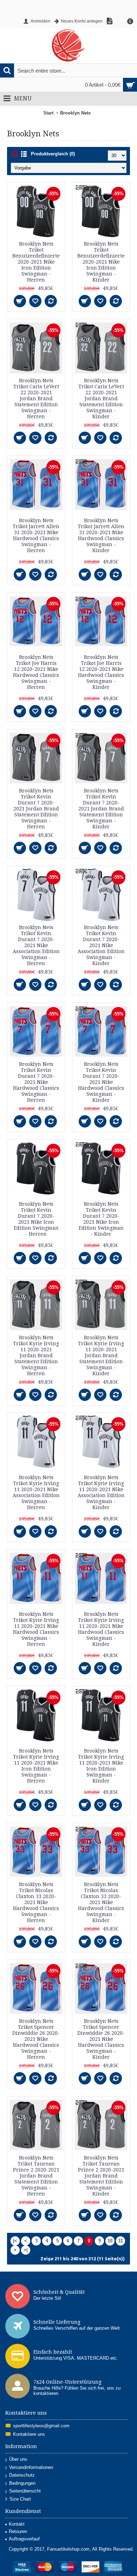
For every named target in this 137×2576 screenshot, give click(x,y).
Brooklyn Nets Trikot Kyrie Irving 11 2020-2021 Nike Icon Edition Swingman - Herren (36, 1766)
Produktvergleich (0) (53, 154)
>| (26, 2250)
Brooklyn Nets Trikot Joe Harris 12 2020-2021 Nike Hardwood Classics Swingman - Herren (36, 672)
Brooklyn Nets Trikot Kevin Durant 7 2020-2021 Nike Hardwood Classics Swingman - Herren (36, 1082)
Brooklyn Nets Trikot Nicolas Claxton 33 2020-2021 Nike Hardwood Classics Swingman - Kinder (101, 1902)
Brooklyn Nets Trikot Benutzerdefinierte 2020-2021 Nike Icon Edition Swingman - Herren (36, 262)
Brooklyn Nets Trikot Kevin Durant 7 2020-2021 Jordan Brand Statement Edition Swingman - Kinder (101, 809)
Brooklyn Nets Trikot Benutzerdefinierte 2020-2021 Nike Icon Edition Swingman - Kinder (101, 262)
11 (121, 2241)
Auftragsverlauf (24, 2539)
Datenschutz (22, 2475)
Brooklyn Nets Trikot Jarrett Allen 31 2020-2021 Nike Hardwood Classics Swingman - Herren (36, 535)
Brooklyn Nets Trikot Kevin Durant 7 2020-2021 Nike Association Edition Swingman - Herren (36, 945)
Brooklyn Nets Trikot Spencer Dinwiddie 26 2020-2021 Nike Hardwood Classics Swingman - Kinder (101, 2039)
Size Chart (20, 2499)
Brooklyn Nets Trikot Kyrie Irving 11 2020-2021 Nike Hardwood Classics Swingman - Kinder (101, 1629)
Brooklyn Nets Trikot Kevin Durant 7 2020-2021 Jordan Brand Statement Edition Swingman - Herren (36, 809)
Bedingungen (22, 2483)
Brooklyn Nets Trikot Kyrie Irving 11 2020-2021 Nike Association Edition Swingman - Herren (36, 1492)
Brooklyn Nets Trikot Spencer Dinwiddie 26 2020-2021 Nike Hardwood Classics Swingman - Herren (36, 2039)
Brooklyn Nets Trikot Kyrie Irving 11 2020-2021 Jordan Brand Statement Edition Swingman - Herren (36, 1355)
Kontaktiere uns (29, 2434)
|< (15, 2241)
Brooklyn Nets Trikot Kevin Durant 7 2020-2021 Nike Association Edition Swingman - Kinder (101, 945)
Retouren (18, 2531)
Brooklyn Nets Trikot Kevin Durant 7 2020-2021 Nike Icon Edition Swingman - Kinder (101, 1219)
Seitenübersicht (25, 2491)
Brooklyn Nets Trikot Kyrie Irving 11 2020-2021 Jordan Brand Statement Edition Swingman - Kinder (101, 1355)
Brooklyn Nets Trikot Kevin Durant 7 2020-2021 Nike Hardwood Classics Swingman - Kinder (101, 1082)
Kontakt (17, 2524)
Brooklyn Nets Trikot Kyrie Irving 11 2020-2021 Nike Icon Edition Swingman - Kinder (101, 1766)
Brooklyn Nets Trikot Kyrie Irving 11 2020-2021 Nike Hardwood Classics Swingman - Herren (36, 1629)
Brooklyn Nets (75, 113)
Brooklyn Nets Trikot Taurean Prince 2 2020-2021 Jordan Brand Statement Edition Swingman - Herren (36, 2176)
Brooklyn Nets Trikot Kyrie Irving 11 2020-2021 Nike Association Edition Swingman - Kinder (101, 1492)
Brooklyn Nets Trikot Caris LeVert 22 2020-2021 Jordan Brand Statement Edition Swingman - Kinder (101, 399)
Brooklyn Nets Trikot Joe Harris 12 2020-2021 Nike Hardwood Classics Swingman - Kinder (101, 672)
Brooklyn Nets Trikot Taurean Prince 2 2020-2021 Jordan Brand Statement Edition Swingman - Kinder (101, 2176)
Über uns (18, 2459)
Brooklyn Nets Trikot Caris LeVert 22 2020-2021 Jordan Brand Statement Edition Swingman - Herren (36, 399)
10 (110, 2241)
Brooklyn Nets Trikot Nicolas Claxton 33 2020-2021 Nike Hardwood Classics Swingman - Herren (36, 1902)
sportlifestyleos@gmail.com (41, 2426)
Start (48, 113)
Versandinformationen (31, 2467)
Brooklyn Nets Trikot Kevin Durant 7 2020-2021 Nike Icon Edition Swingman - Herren (36, 1219)
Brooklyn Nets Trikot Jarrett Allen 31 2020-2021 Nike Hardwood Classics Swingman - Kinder (101, 535)
